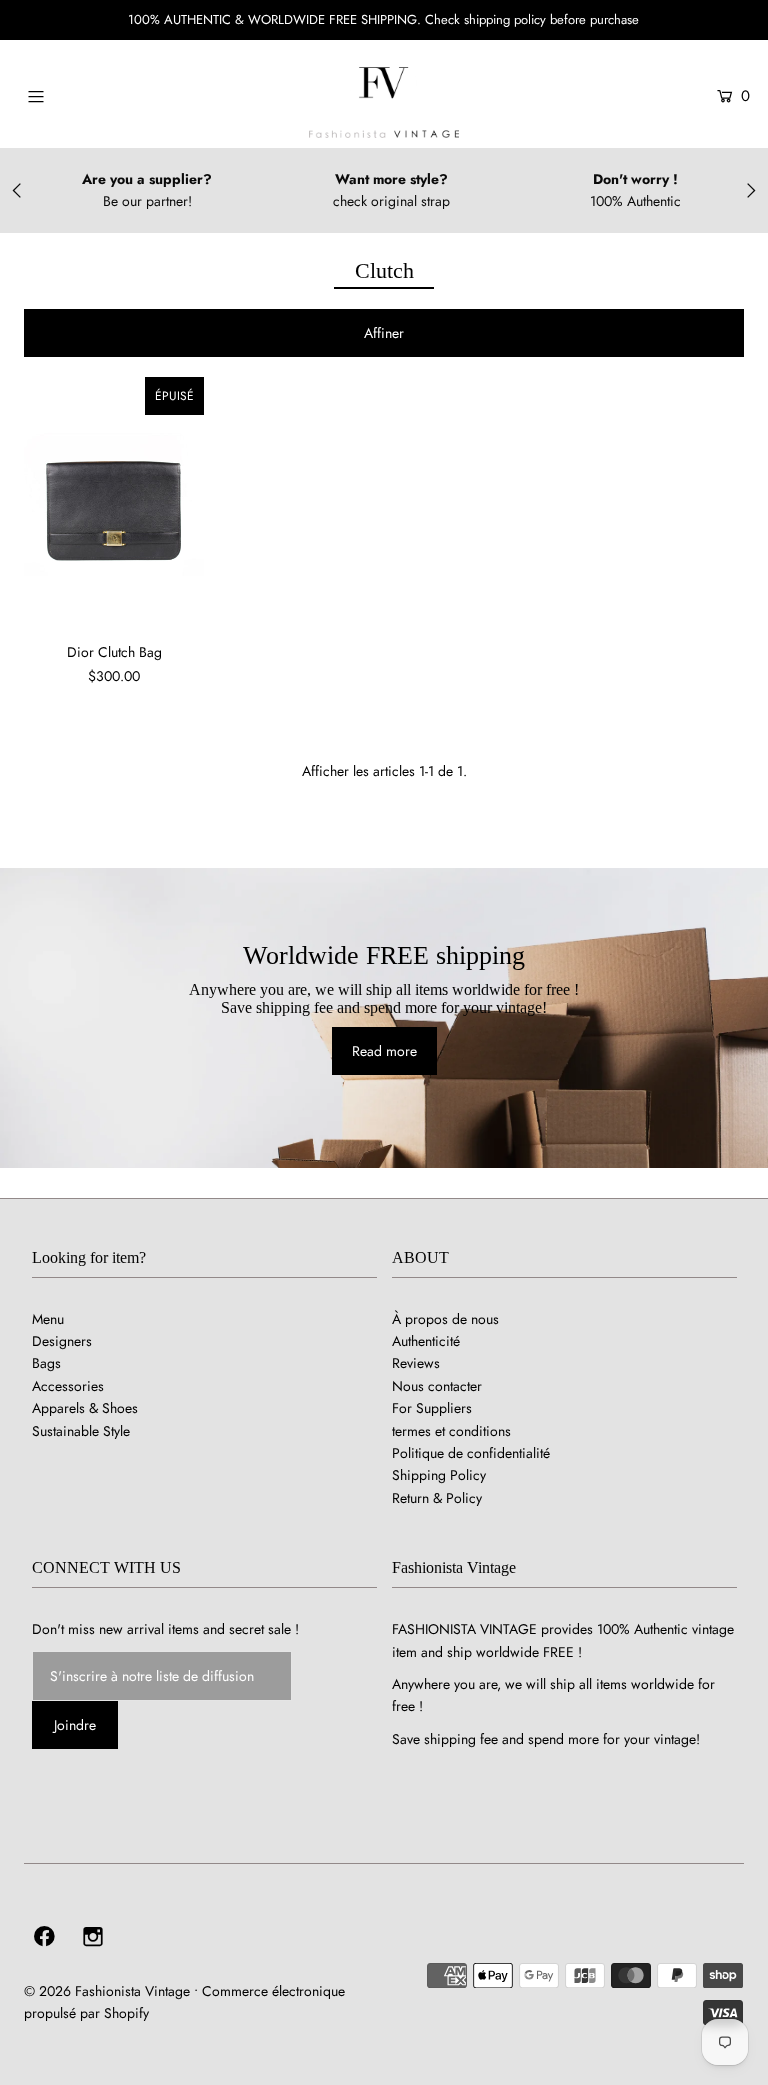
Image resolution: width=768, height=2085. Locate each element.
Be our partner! (147, 201)
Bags (46, 1363)
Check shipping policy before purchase (532, 19)
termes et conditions (451, 1431)
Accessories (68, 1386)
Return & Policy (437, 1498)
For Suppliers (432, 1408)
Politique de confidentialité (471, 1453)
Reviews (416, 1363)
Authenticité (426, 1341)
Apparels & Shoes (85, 1408)
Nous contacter (437, 1386)
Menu (48, 1319)
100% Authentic (635, 201)
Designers (62, 1341)
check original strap (391, 201)
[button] (384, 333)
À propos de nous (445, 1319)
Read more (384, 1051)
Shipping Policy (439, 1475)
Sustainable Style (81, 1431)
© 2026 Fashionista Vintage (107, 1991)
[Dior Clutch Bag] (114, 502)
